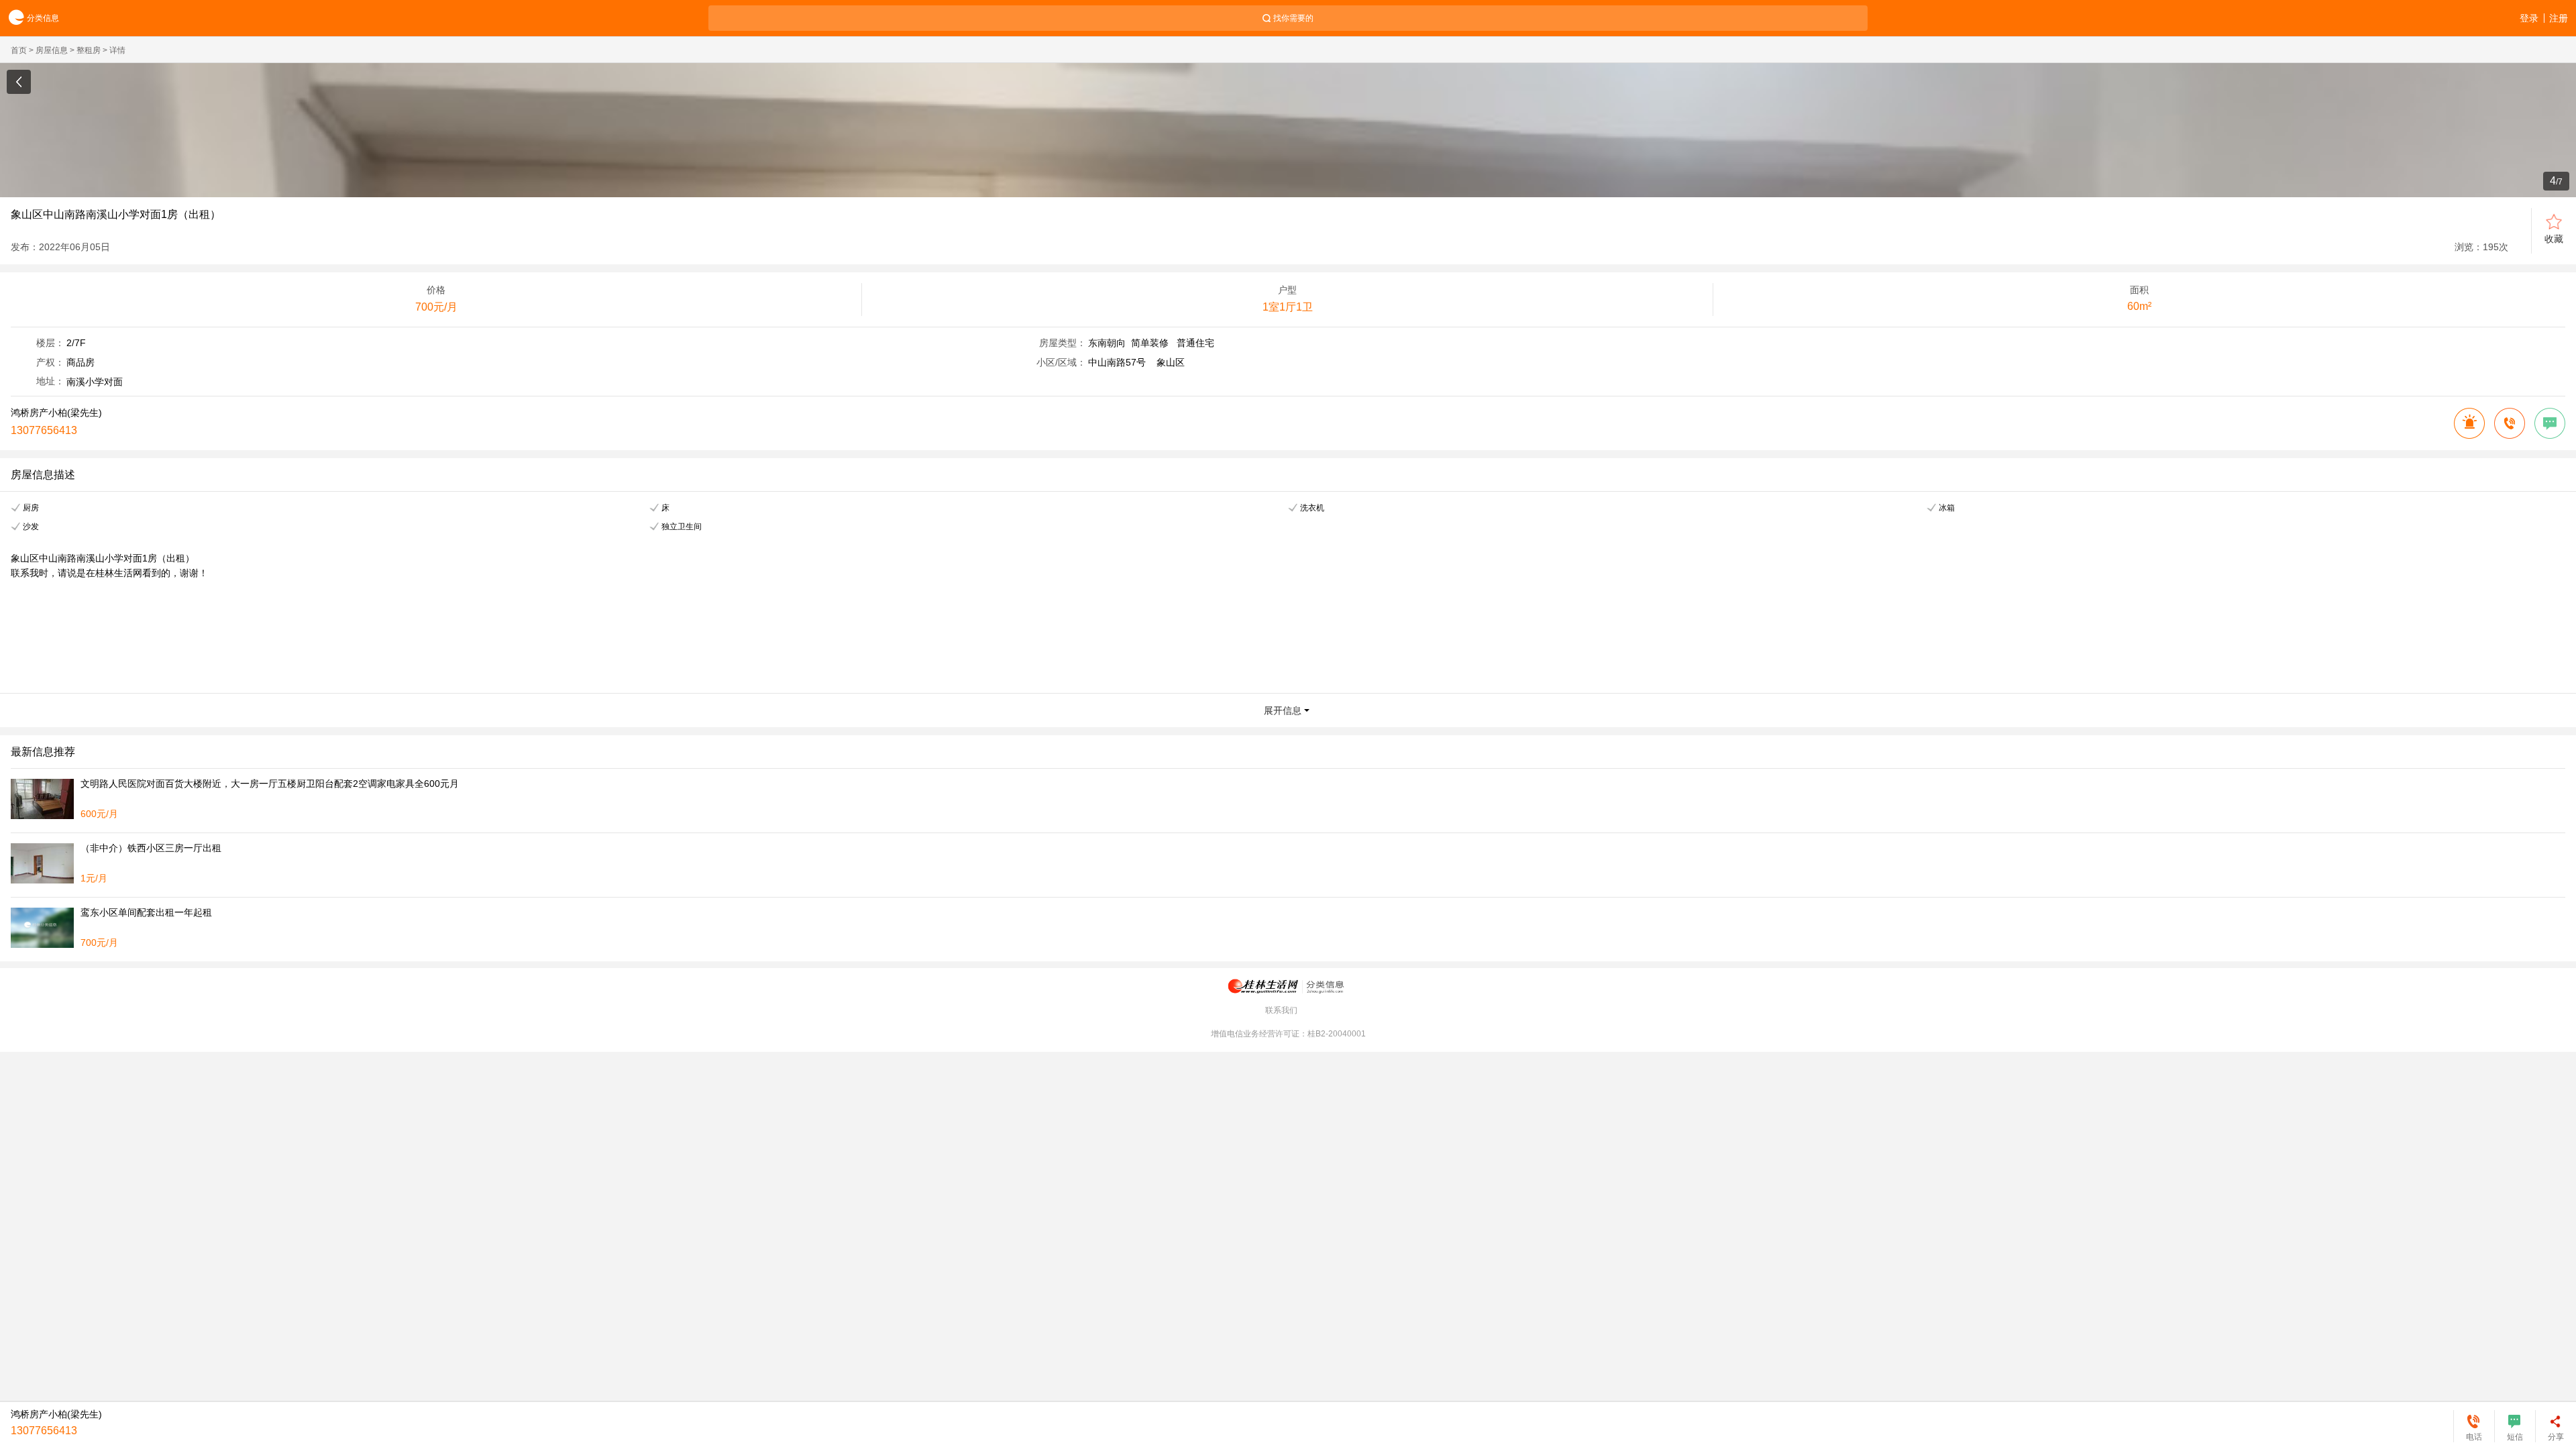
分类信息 (43, 18)
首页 (19, 50)
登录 (2529, 18)
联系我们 (1281, 1010)
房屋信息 (52, 50)
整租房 (89, 50)
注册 (2559, 18)
